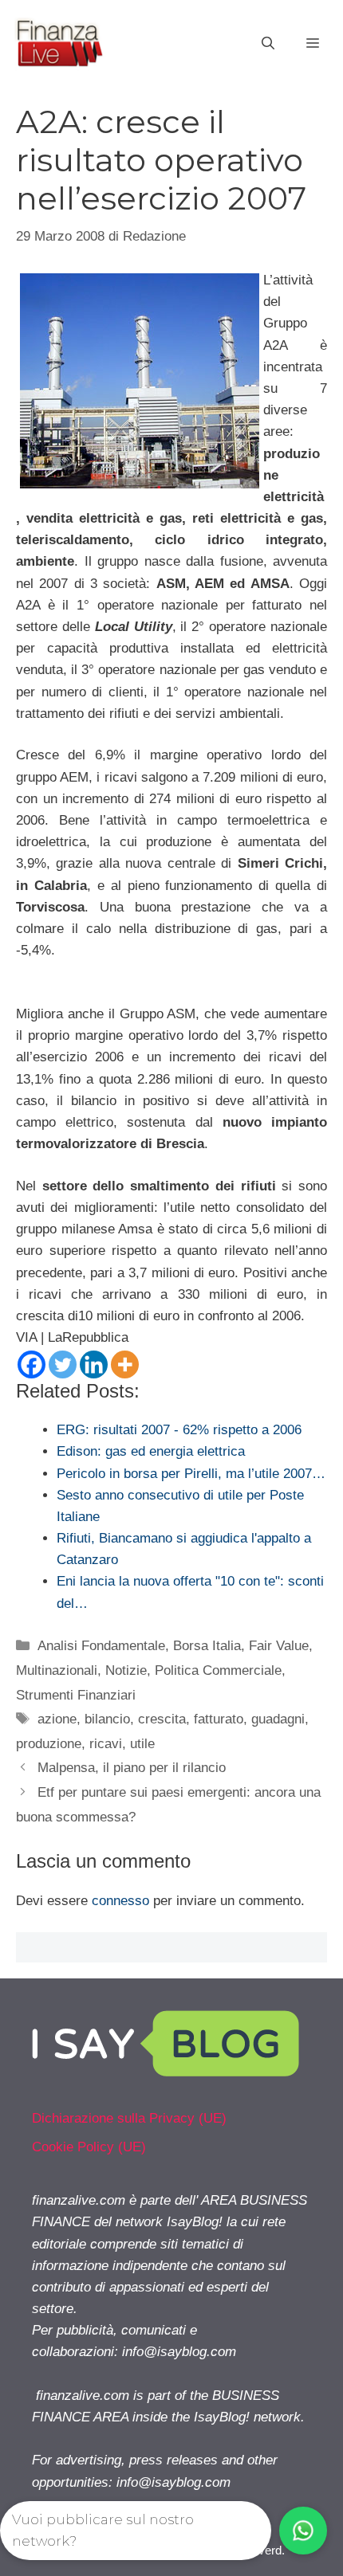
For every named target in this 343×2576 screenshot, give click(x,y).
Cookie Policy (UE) (89, 2147)
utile (142, 1744)
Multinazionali (57, 1670)
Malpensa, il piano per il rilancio (132, 1768)
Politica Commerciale (218, 1670)
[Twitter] (63, 1364)
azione (57, 1719)
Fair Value (279, 1646)
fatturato (219, 1719)
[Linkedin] (94, 1364)
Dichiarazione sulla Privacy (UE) (129, 2118)
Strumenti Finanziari (76, 1695)
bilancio (107, 1719)
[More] (125, 1364)
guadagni (278, 1719)
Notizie (126, 1670)
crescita (162, 1719)
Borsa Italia (207, 1646)
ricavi (106, 1744)
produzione (49, 1744)
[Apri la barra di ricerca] (268, 44)
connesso (120, 1901)
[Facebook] (32, 1364)
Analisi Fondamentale (101, 1646)
